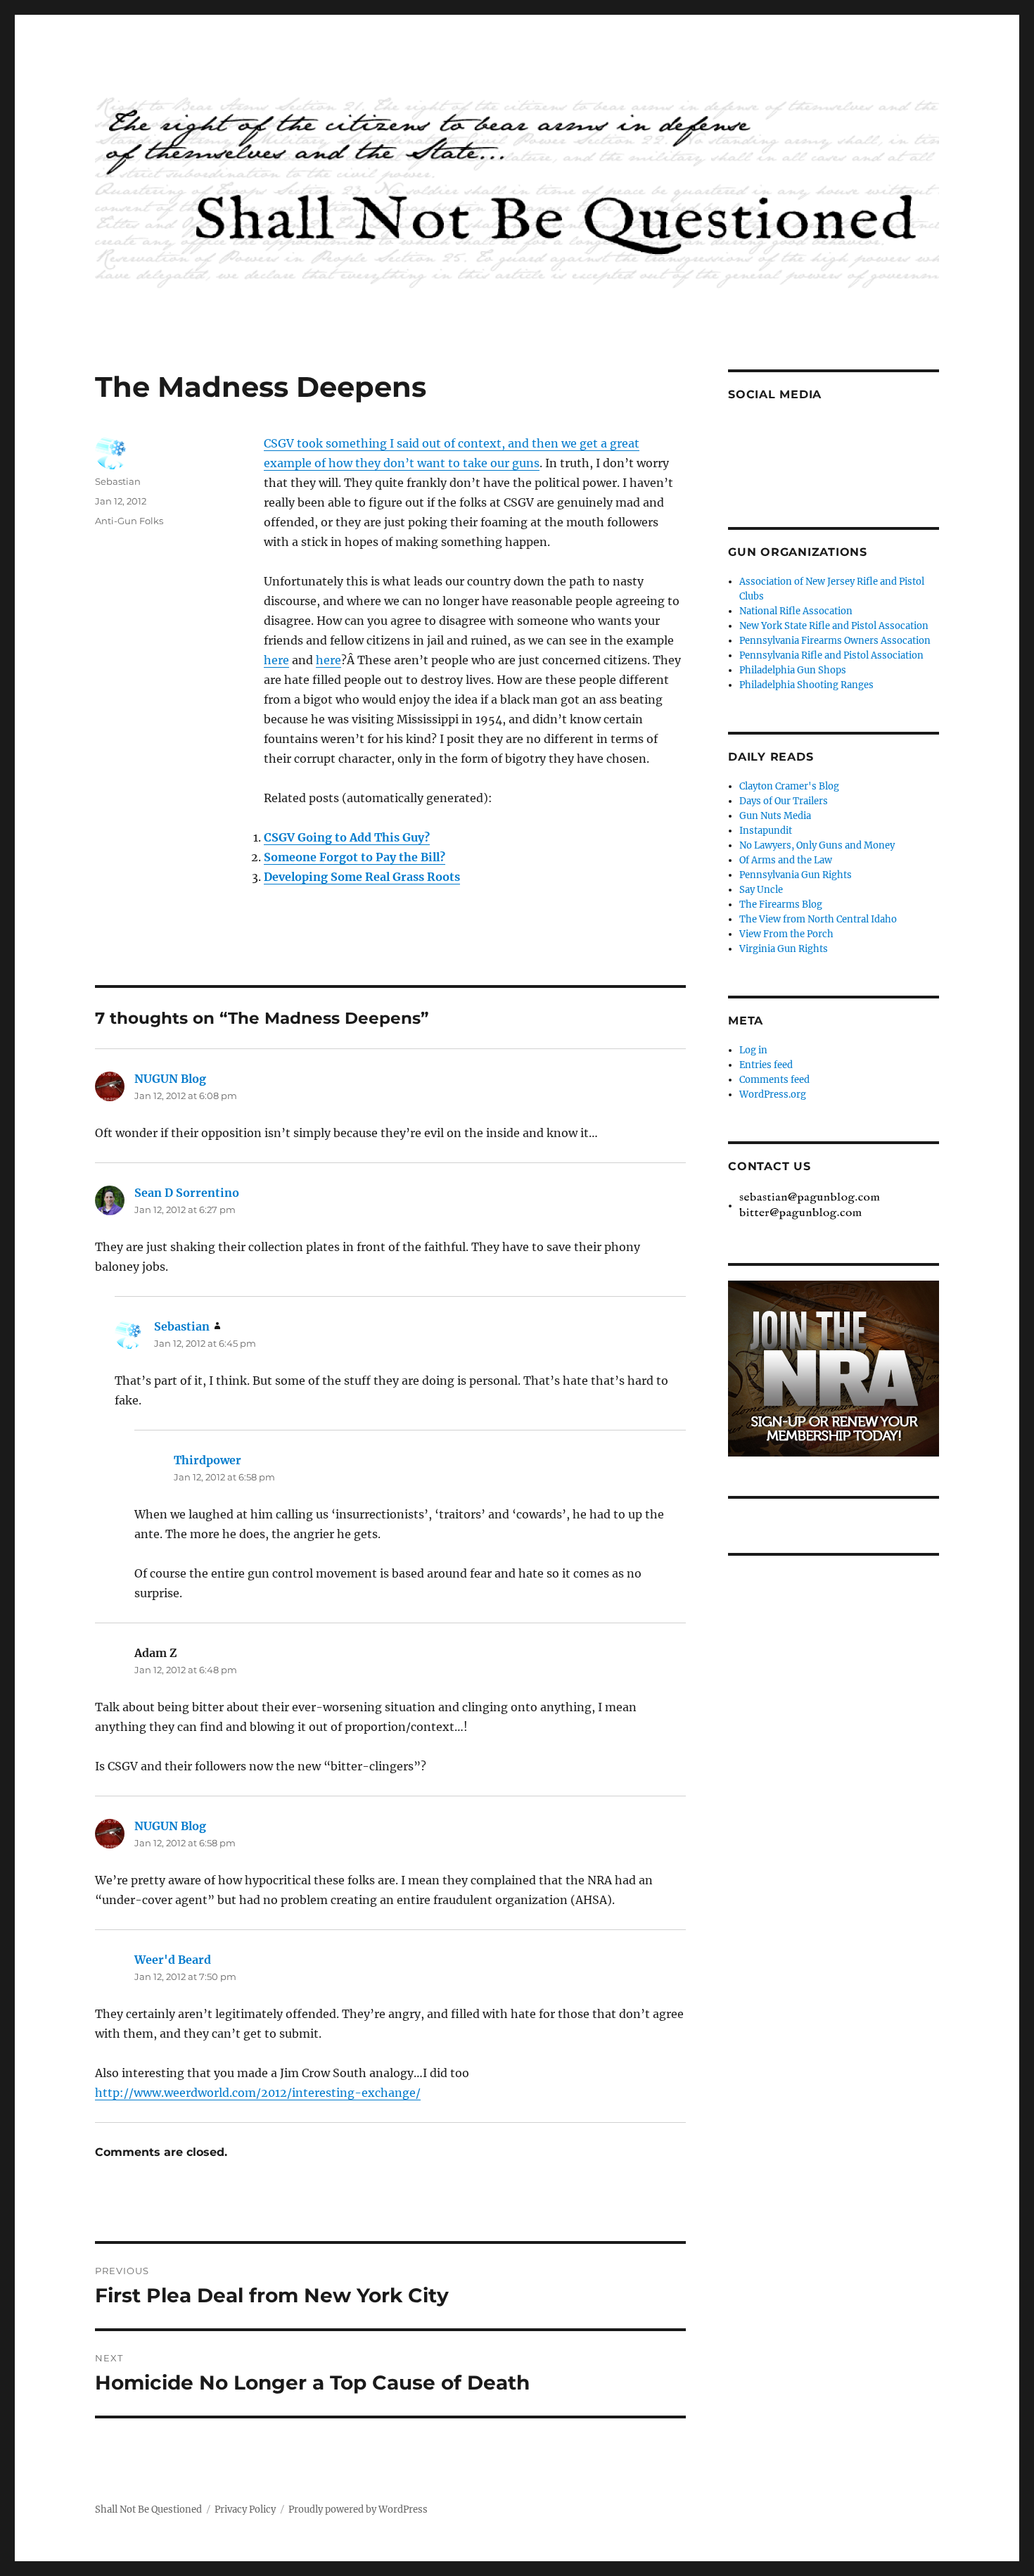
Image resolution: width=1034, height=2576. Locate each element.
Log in (753, 1050)
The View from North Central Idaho (818, 919)
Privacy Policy (245, 2510)
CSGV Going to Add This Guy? (347, 837)
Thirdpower (208, 1460)
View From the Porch (786, 934)
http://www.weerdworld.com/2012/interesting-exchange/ (258, 2093)
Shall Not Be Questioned (148, 2510)
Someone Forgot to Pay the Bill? (355, 857)
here (276, 660)
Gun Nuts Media (775, 816)
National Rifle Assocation (796, 611)
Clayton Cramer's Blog (789, 786)
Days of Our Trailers (784, 801)
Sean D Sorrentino (187, 1193)
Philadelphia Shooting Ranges (806, 685)
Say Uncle (761, 890)
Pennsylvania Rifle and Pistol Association (831, 655)
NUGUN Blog (170, 1079)
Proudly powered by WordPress (358, 2510)
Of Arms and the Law (786, 860)
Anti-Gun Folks (129, 521)
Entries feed (766, 1065)
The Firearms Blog (781, 905)
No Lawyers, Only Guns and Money (817, 845)
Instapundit (766, 831)
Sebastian (118, 481)
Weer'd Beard (173, 1960)
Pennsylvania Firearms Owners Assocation (835, 641)
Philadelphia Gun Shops (793, 670)
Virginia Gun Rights (784, 949)
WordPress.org (773, 1095)
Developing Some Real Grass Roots (362, 877)
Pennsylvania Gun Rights (796, 875)
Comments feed (774, 1080)
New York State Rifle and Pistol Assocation (834, 626)
